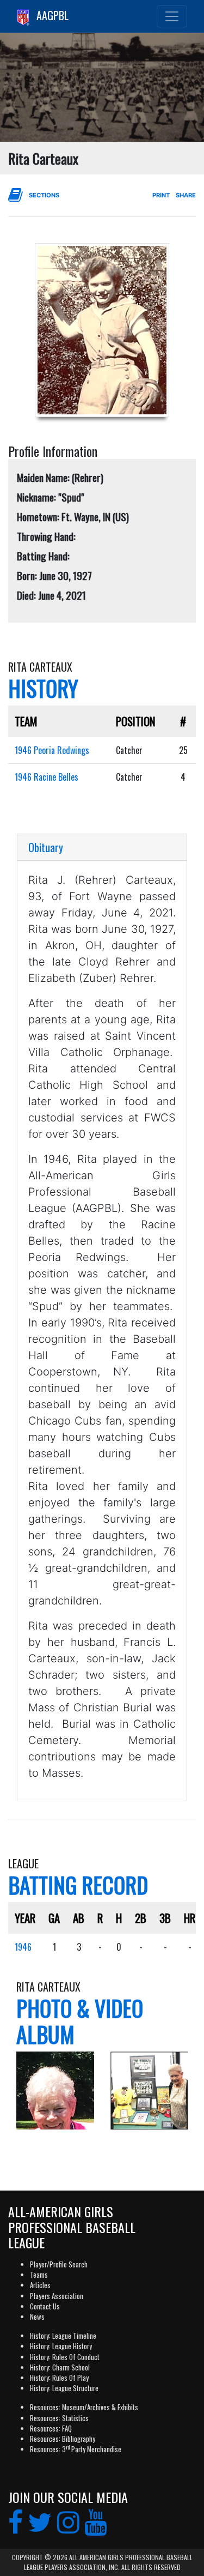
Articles (40, 2285)
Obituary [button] (46, 847)
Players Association (57, 2296)
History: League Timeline (63, 2336)
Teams (39, 2275)
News (37, 2317)
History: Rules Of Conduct (65, 2357)
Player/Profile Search (59, 2264)
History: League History (61, 2346)
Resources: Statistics (59, 2418)
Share (186, 195)
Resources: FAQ (51, 2429)
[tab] (102, 847)
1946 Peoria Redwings (52, 750)
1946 (23, 1947)
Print (161, 195)
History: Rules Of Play (59, 2378)
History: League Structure (64, 2388)
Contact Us (45, 2306)
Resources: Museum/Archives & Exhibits (84, 2407)
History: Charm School (60, 2367)
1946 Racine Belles (47, 777)
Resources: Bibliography (63, 2439)
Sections (44, 195)
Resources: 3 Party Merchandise (76, 2449)
